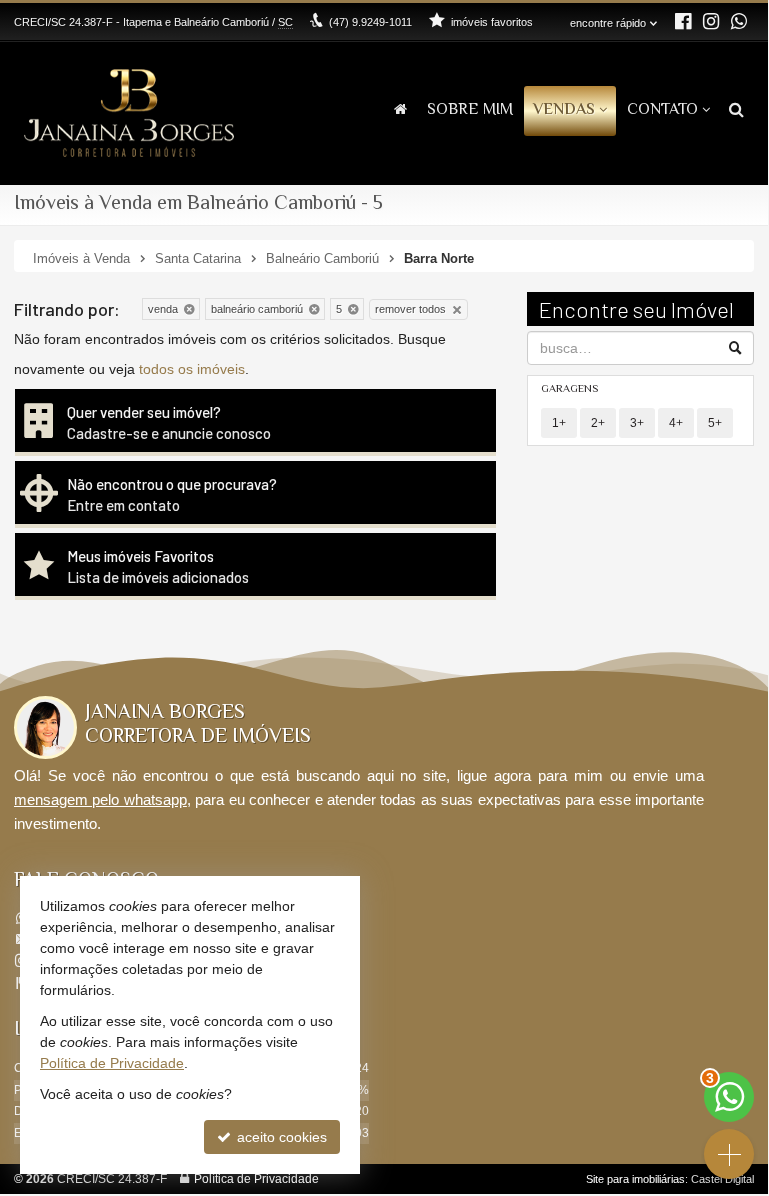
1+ (559, 423)
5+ (715, 423)
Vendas (564, 110)
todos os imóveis (192, 369)
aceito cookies (280, 1137)
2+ (598, 423)
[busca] (736, 111)
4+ (676, 423)
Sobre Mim (470, 110)
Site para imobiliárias (635, 1179)
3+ (637, 423)
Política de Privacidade (256, 1179)
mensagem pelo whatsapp (100, 799)
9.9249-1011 (370, 22)
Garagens (569, 389)
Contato (662, 110)
